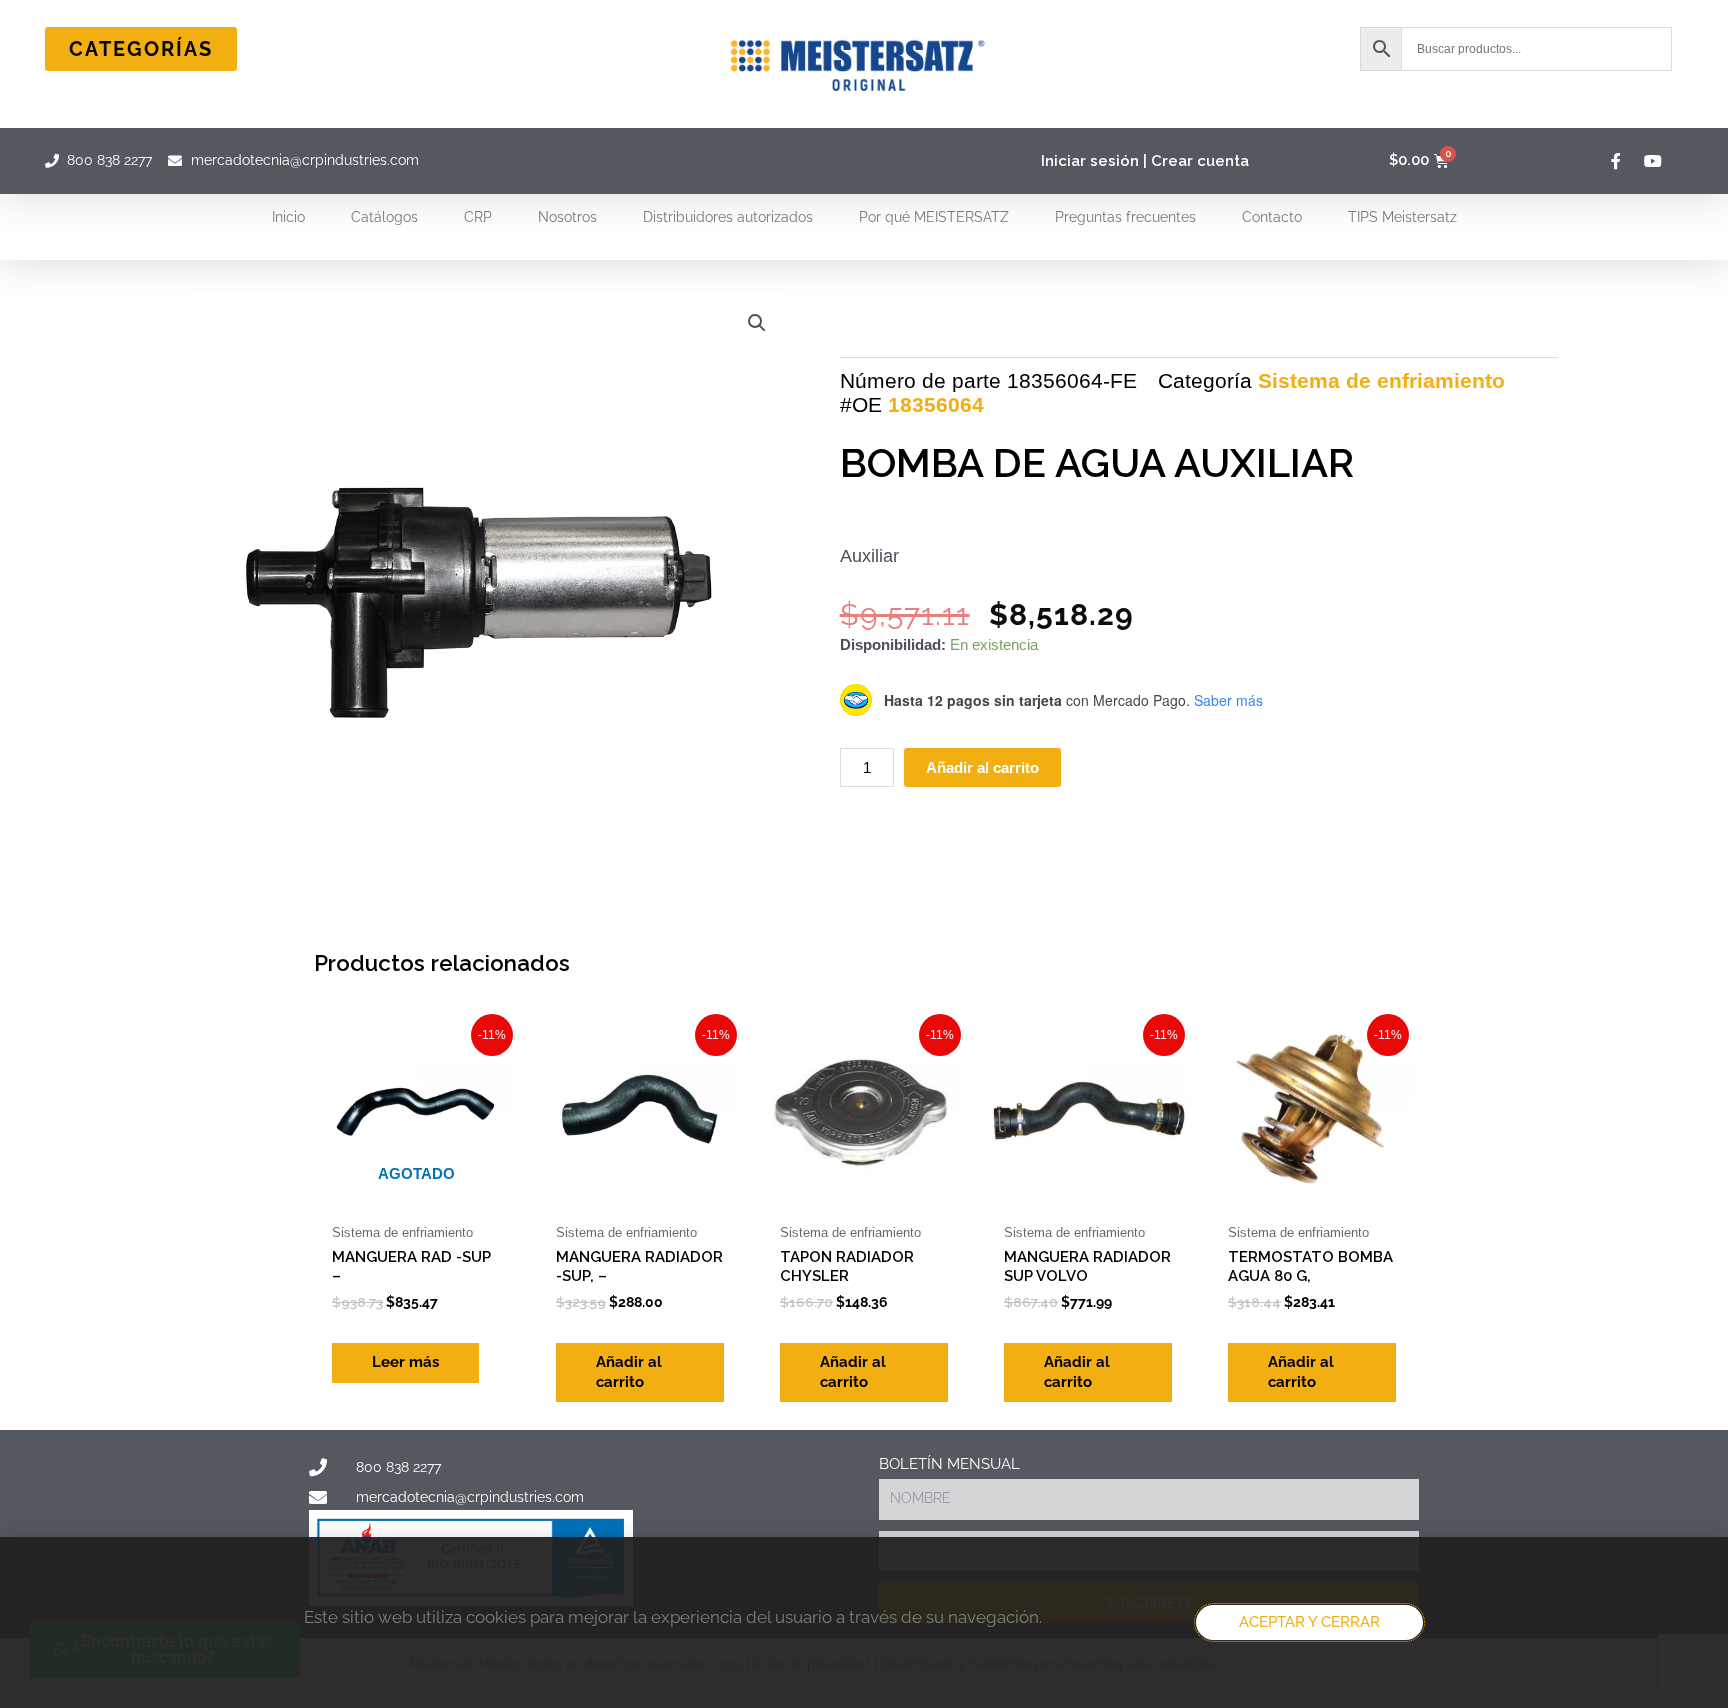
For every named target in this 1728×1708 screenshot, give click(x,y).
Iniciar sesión (1090, 161)
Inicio (288, 217)
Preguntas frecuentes (1125, 217)
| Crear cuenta (1196, 161)
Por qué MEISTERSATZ (934, 217)
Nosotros (567, 217)
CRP (478, 217)
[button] (757, 323)
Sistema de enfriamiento (1381, 380)
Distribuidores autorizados (728, 217)
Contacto (1272, 217)
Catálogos (384, 217)
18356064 (936, 404)
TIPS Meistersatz (1402, 217)
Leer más (405, 1362)
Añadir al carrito (982, 767)
